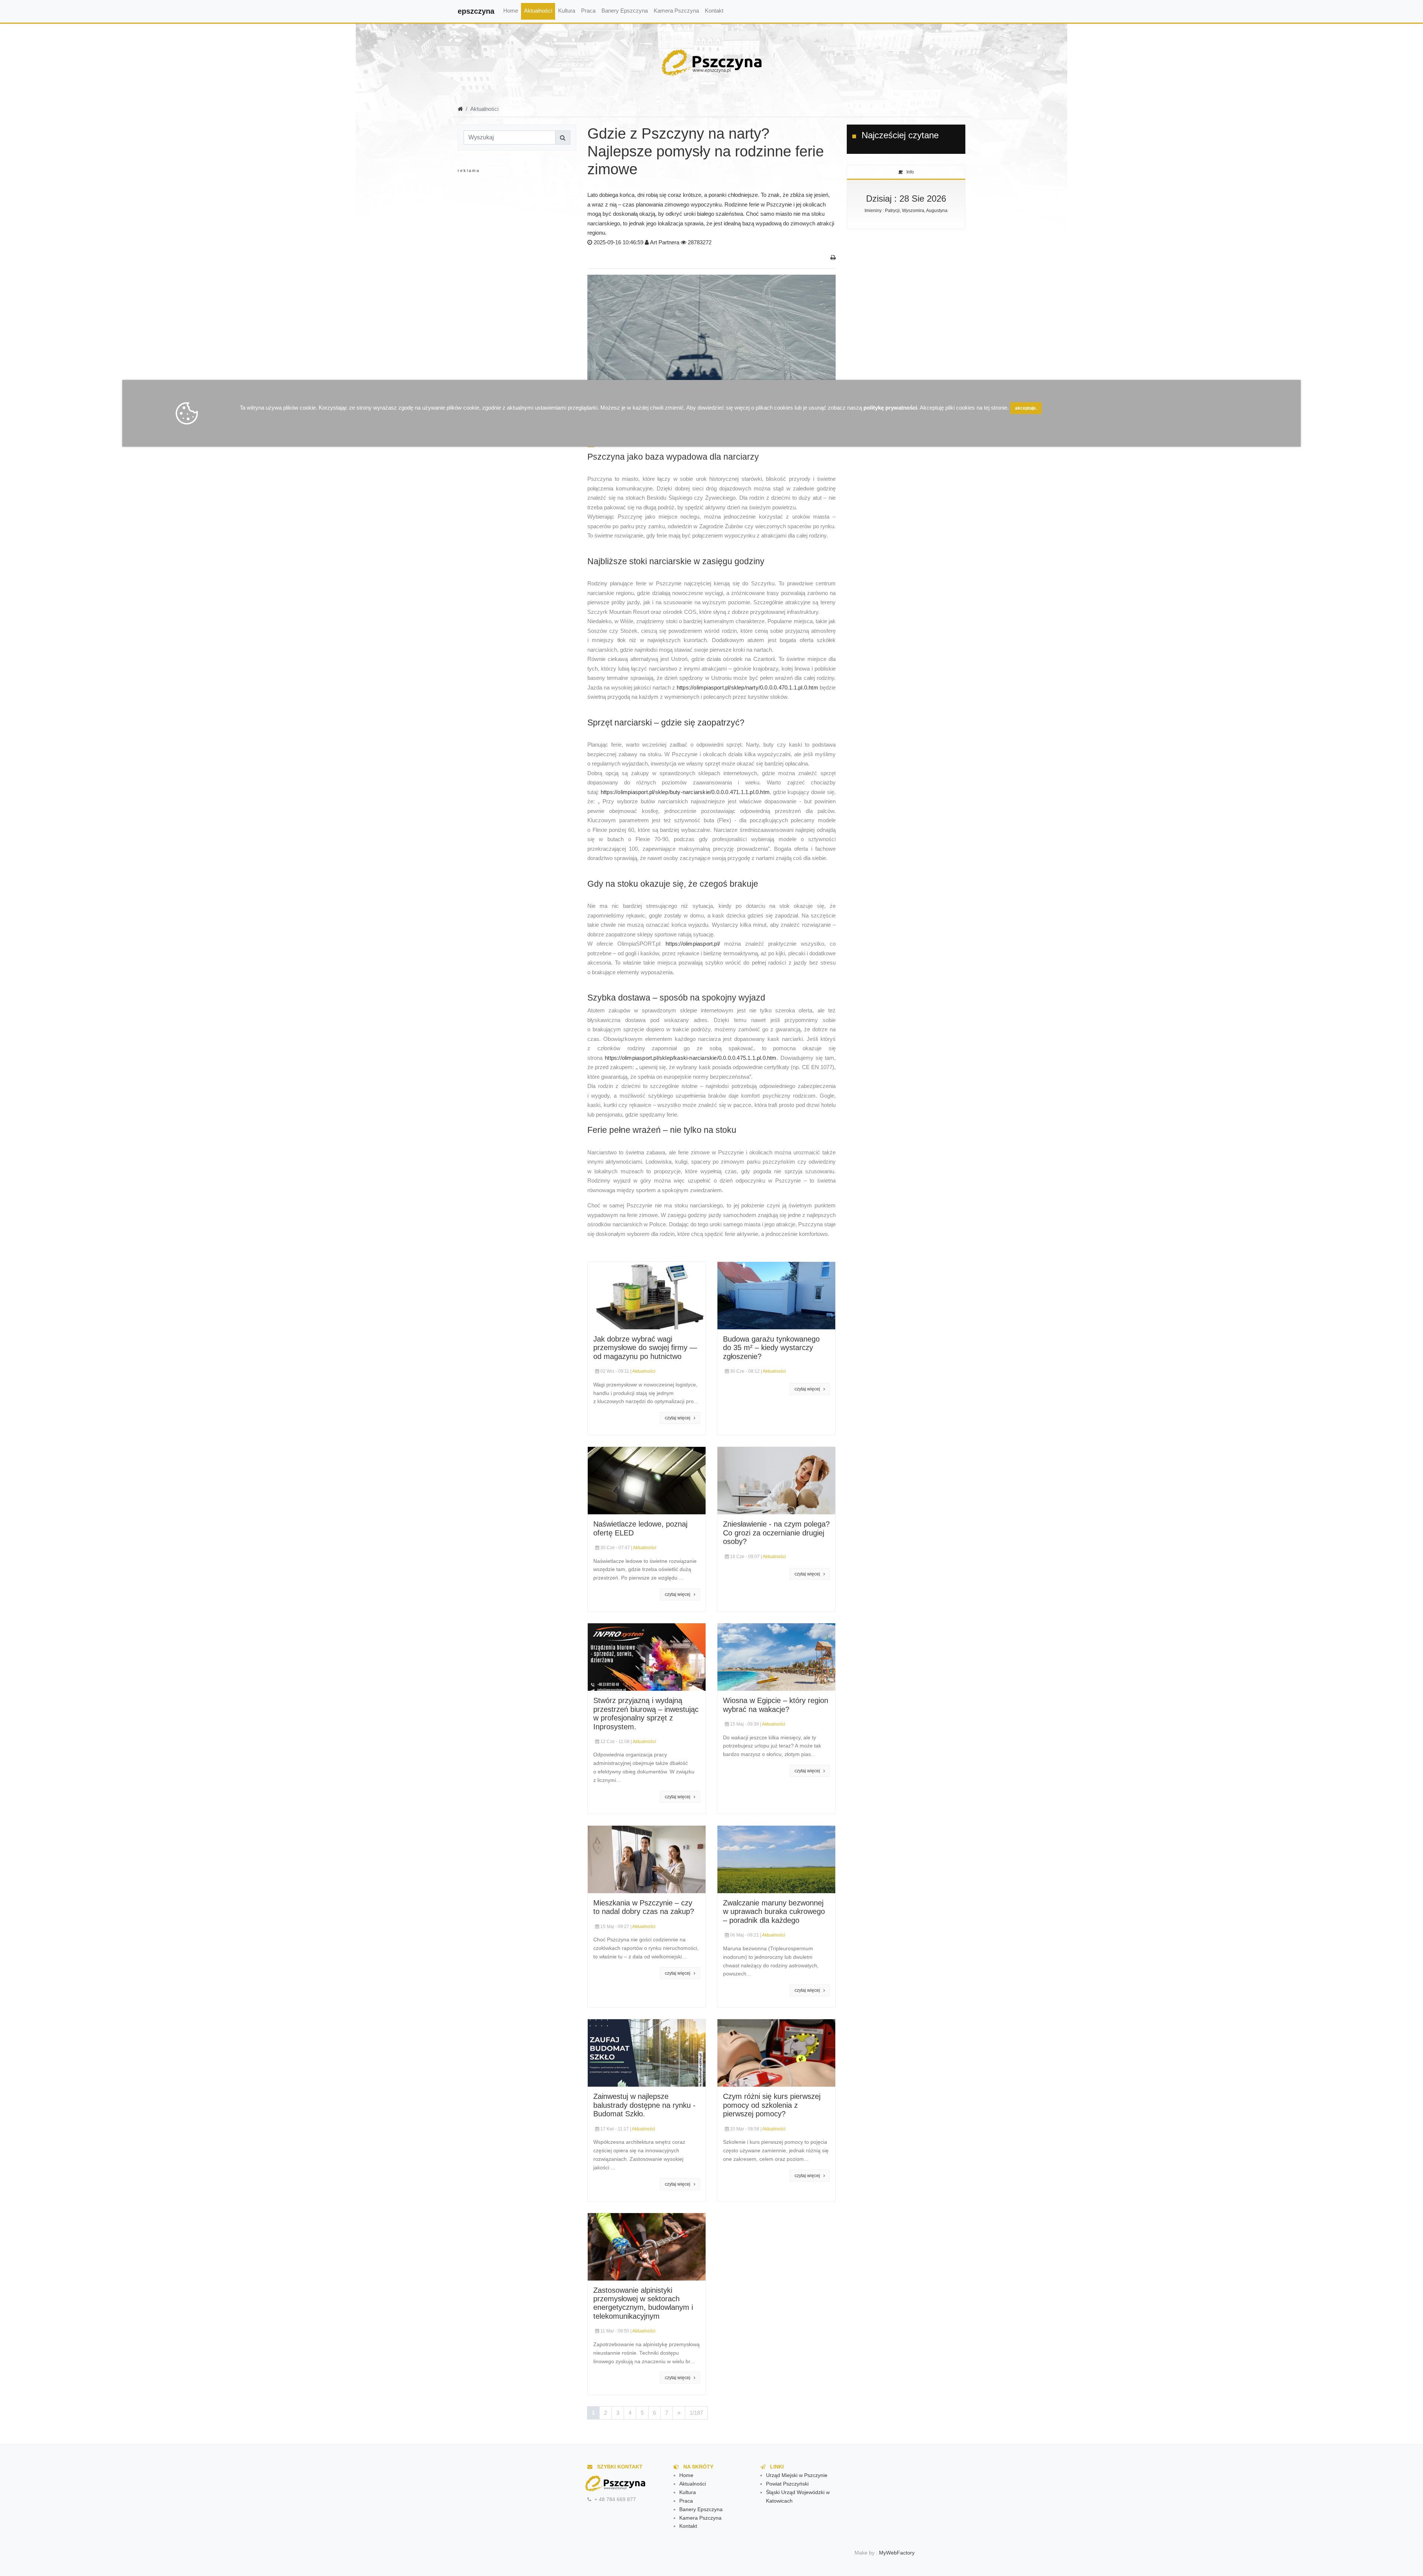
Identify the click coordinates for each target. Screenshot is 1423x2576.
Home (511, 11)
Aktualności (538, 11)
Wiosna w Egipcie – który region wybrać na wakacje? (776, 1705)
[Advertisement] (517, 248)
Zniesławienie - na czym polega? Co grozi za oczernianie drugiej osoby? (776, 1533)
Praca (588, 11)
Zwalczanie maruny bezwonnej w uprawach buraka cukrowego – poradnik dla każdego (774, 1912)
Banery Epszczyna (625, 11)
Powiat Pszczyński (787, 2484)
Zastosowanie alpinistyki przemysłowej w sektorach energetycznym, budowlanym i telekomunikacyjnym (643, 2303)
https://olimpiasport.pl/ (693, 944)
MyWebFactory (897, 2553)
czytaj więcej (679, 1418)
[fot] (711, 355)
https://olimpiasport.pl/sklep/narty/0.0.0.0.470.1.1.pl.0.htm (747, 687)
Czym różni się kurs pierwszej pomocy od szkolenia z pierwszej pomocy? (772, 2105)
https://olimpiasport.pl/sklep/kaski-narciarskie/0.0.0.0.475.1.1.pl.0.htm (691, 1058)
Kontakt (714, 11)
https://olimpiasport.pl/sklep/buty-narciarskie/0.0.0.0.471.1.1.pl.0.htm (685, 792)
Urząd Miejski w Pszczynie (797, 2475)
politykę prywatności (890, 408)
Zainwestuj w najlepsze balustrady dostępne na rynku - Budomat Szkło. (644, 2105)
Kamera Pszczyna (676, 11)
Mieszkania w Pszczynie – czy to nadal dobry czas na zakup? (644, 1907)
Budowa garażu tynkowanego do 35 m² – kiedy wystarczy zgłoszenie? (771, 1348)
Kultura (567, 11)
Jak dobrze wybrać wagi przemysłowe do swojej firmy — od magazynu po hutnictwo (645, 1348)
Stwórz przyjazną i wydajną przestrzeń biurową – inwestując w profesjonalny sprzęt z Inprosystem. (646, 1713)
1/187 (696, 2413)
